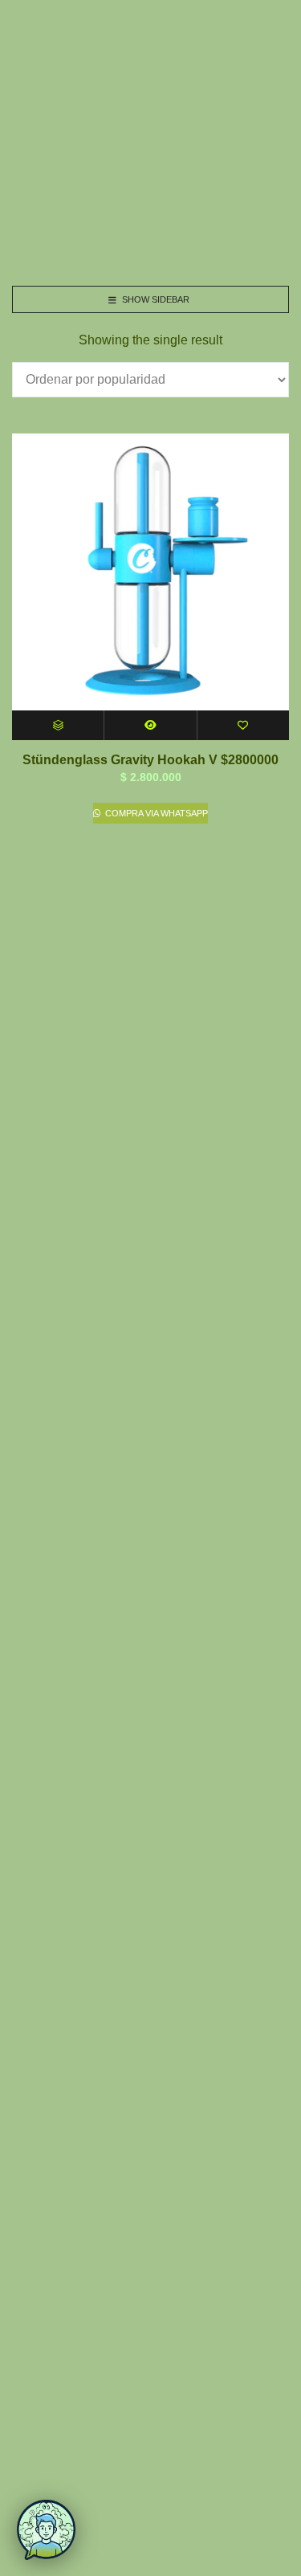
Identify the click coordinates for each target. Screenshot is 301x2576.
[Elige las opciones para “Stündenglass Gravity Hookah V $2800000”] (58, 725)
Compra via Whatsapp (155, 813)
